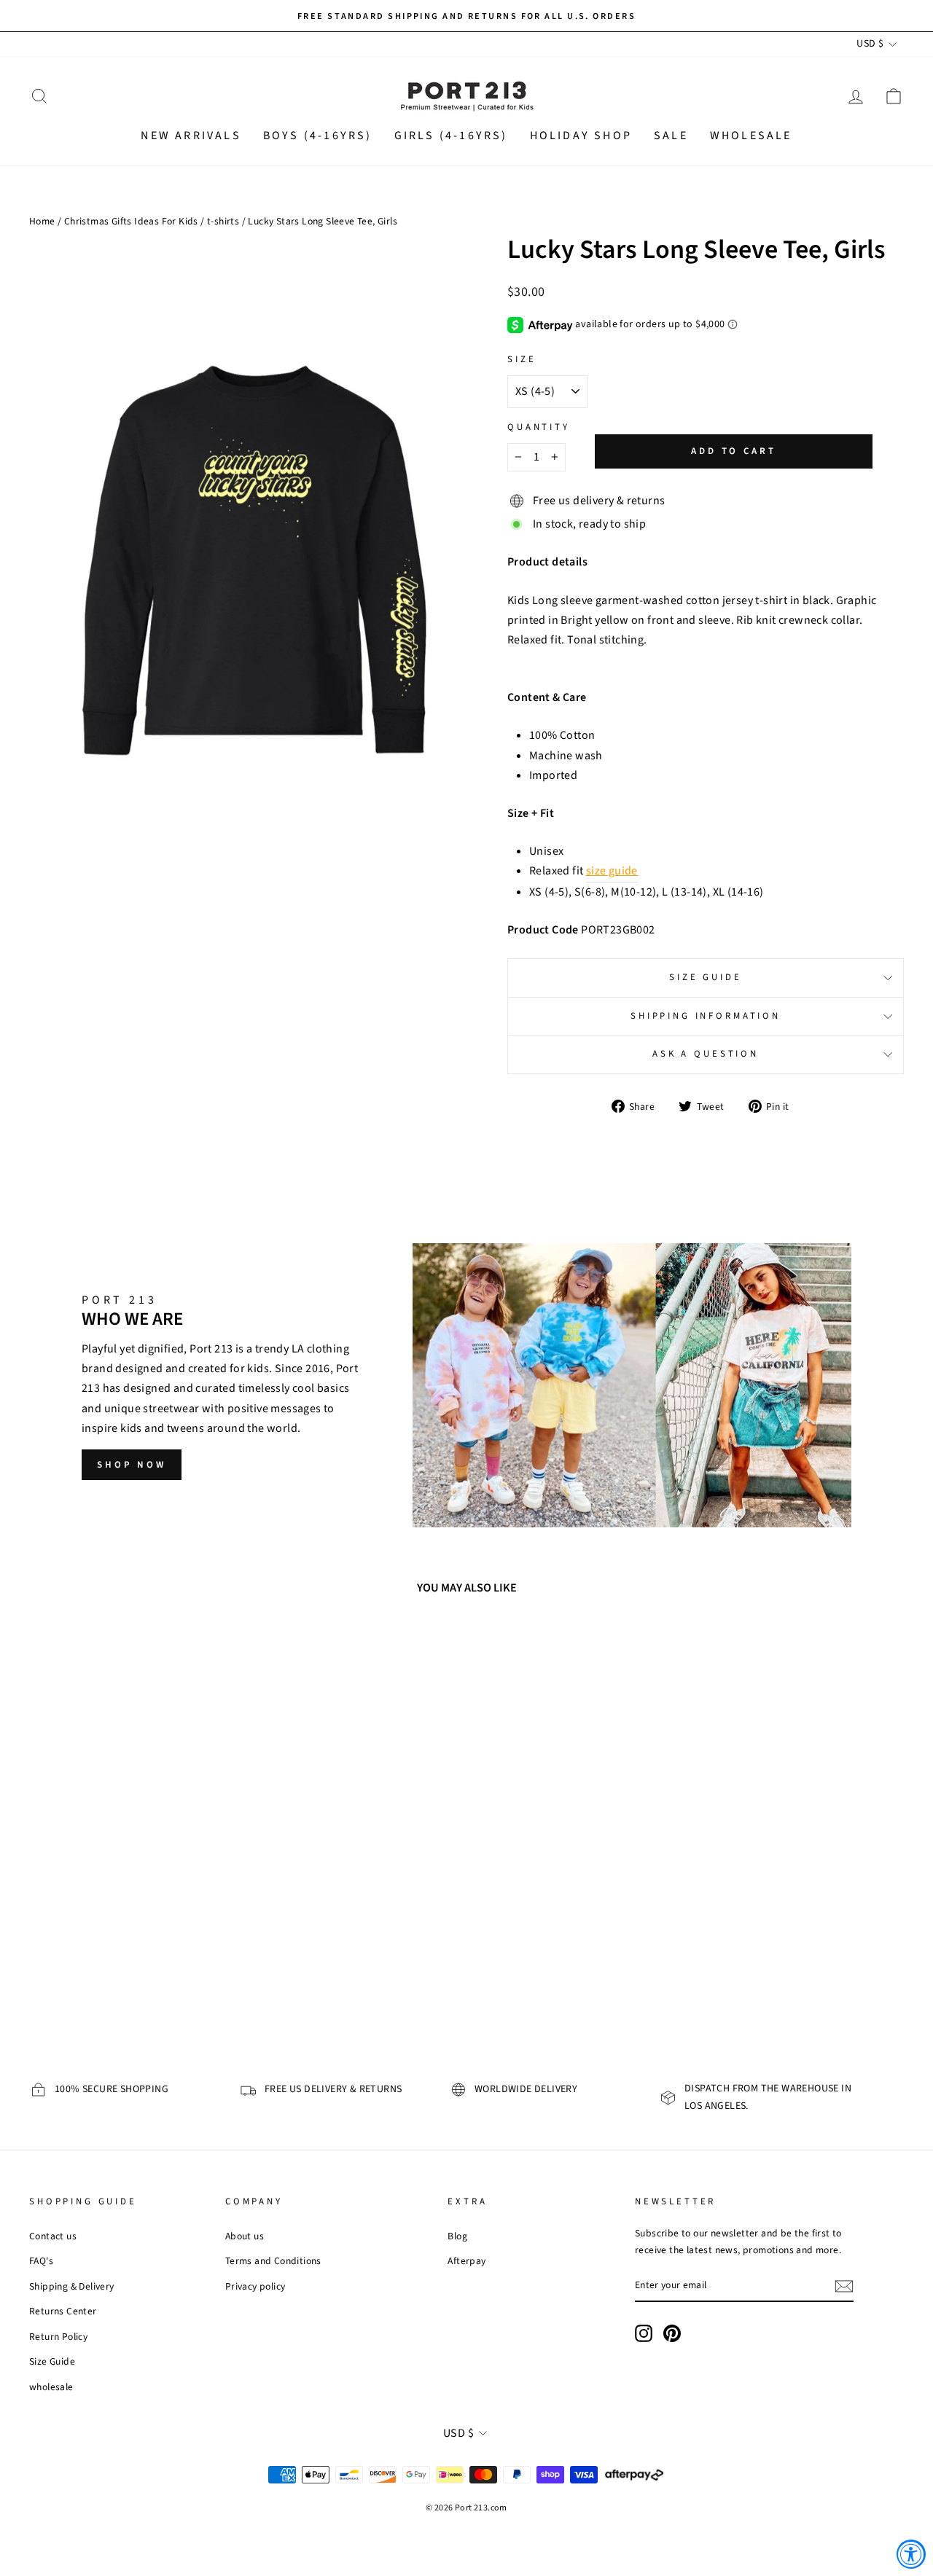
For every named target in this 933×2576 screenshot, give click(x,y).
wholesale (51, 2387)
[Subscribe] (844, 2286)
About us (245, 2236)
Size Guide (705, 977)
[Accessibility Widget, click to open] (911, 2554)
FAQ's (41, 2261)
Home (42, 221)
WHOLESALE (751, 136)
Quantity (539, 427)
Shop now (132, 1465)
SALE (671, 136)
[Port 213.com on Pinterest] (672, 2333)
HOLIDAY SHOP (581, 136)
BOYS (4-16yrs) (318, 136)
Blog (457, 2236)
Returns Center (63, 2311)
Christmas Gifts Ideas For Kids (131, 221)
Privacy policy (255, 2286)
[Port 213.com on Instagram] (644, 2333)
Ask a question (706, 1054)
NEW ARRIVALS (191, 136)
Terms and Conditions (273, 2261)
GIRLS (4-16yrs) (451, 136)
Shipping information (706, 1016)
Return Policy (58, 2337)
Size (522, 359)
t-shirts (223, 221)
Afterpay (466, 2261)
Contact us (53, 2236)
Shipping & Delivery (72, 2286)
